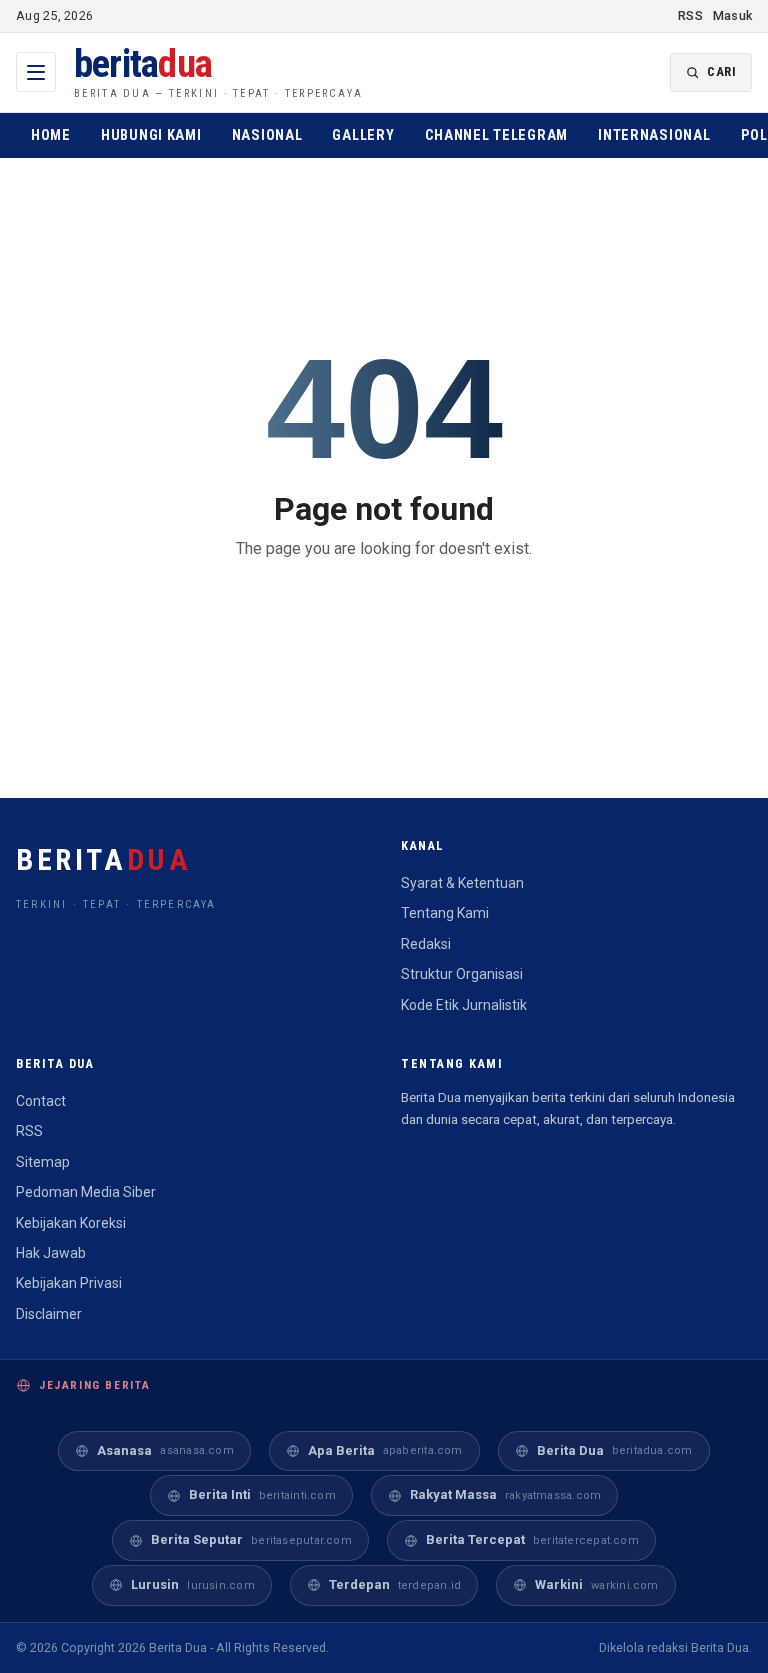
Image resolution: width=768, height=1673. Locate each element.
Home (51, 135)
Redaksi (426, 944)
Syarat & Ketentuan (462, 883)
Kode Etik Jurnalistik (464, 1005)
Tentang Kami (445, 913)
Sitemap (43, 1162)
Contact (41, 1101)
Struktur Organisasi (462, 974)
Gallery (363, 135)
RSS (690, 15)
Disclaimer (49, 1314)
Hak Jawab (51, 1253)
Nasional (267, 135)
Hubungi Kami (151, 135)
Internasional (654, 135)
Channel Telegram (497, 135)
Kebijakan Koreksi (71, 1223)
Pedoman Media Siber (86, 1192)
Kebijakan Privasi (69, 1283)
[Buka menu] (36, 72)
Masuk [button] (732, 15)
